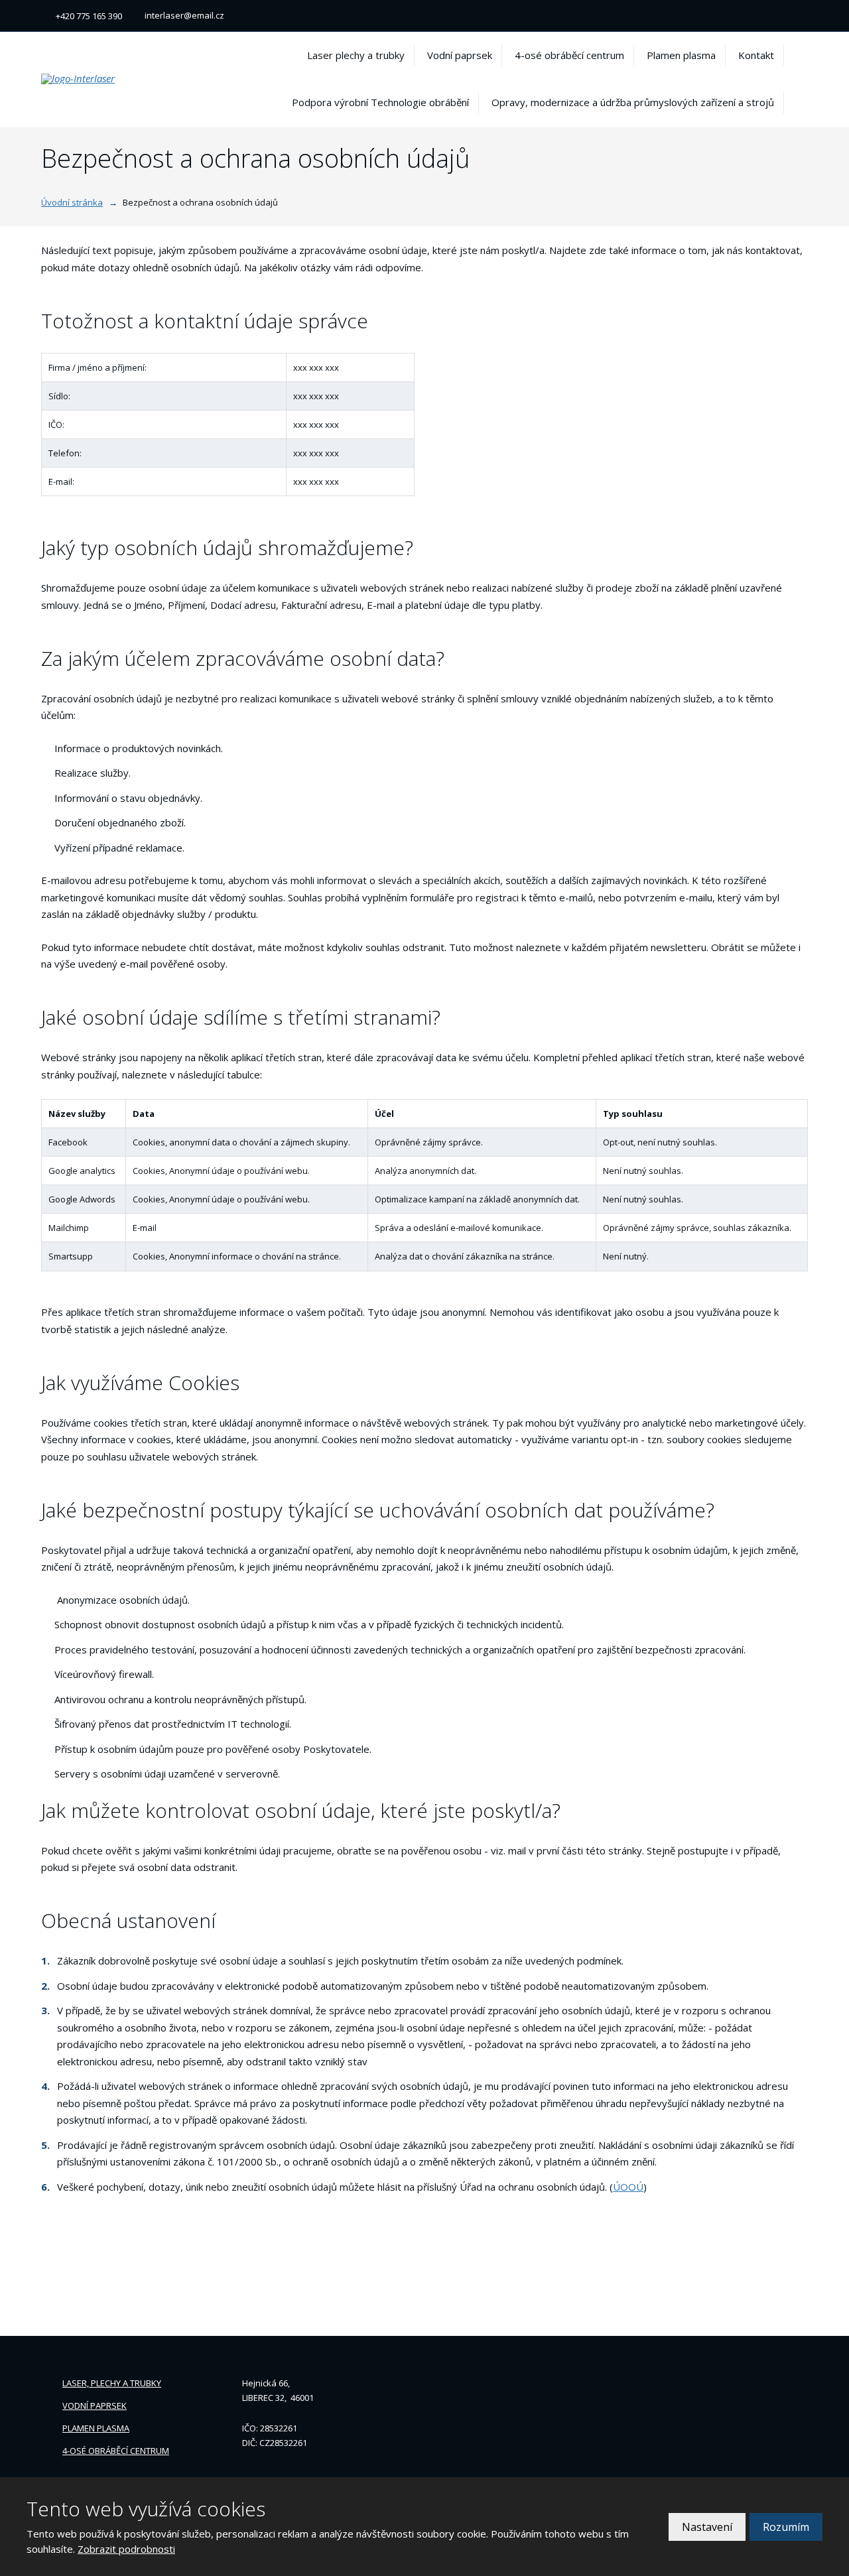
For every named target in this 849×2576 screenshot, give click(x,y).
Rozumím (786, 2527)
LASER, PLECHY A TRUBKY (112, 2383)
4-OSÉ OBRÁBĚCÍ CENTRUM (116, 2451)
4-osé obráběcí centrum (569, 55)
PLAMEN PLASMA (96, 2428)
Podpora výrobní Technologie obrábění (380, 102)
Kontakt (756, 55)
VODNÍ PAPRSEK (95, 2406)
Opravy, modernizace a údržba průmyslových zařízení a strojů (633, 102)
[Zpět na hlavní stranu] (121, 79)
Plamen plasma (681, 55)
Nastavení (707, 2527)
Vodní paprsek (460, 55)
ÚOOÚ (628, 2187)
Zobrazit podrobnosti (126, 2549)
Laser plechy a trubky (356, 55)
